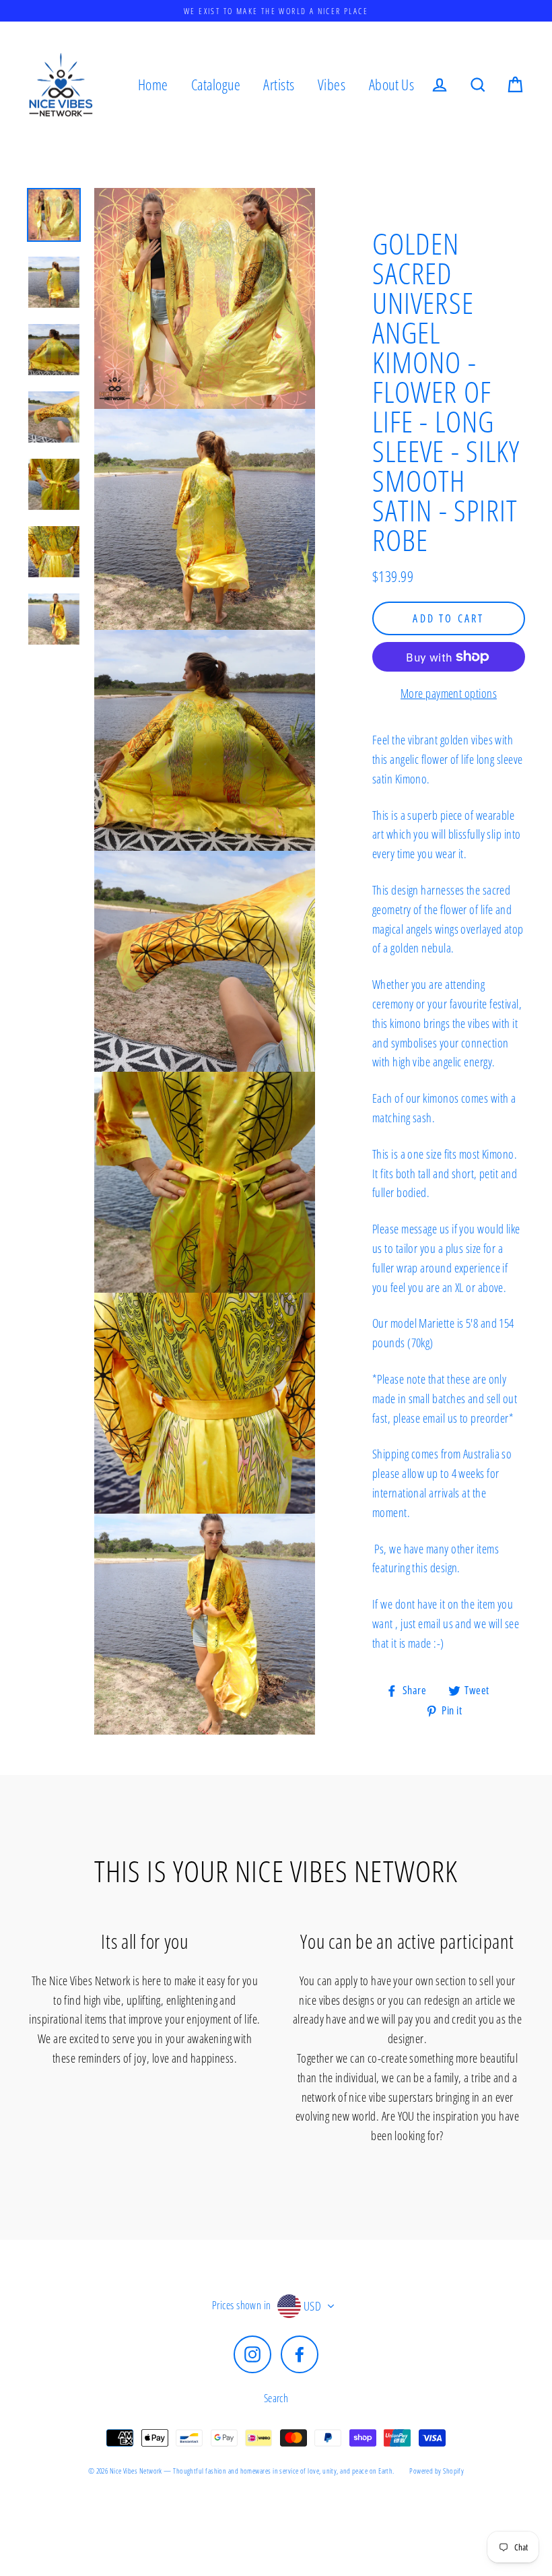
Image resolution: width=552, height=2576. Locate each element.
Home (153, 85)
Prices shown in (242, 2305)
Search (276, 2398)
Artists (279, 85)
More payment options (449, 693)
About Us (392, 85)
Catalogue (216, 85)
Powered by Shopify (437, 2471)
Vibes (332, 85)
